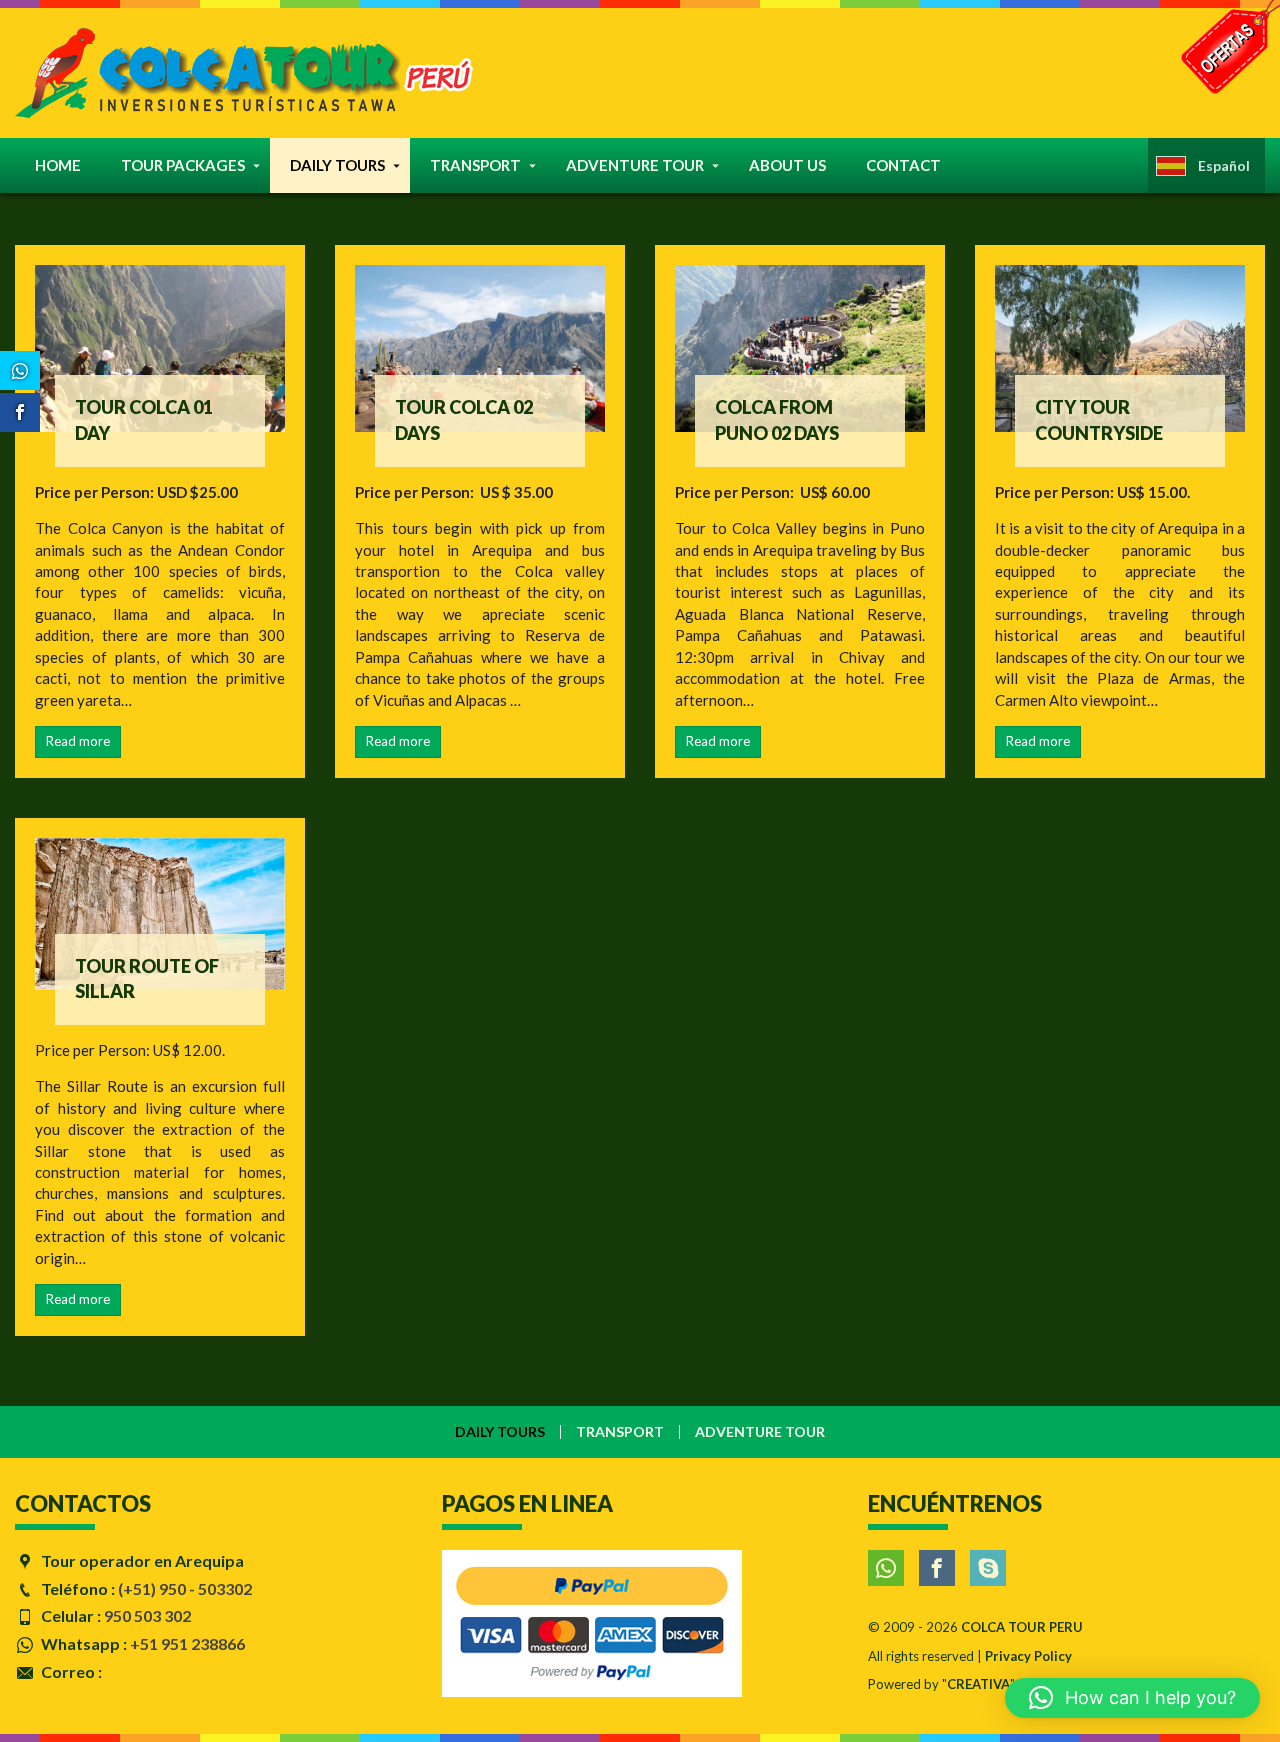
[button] (1132, 1698)
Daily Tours (337, 165)
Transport (475, 165)
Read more (78, 741)
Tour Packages (183, 165)
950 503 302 (147, 1615)
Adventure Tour (635, 165)
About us (787, 165)
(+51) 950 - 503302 (185, 1588)
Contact (903, 165)
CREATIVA (978, 1684)
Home (58, 165)
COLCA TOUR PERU (1022, 1627)
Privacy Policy (1028, 1656)
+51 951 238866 (187, 1643)
